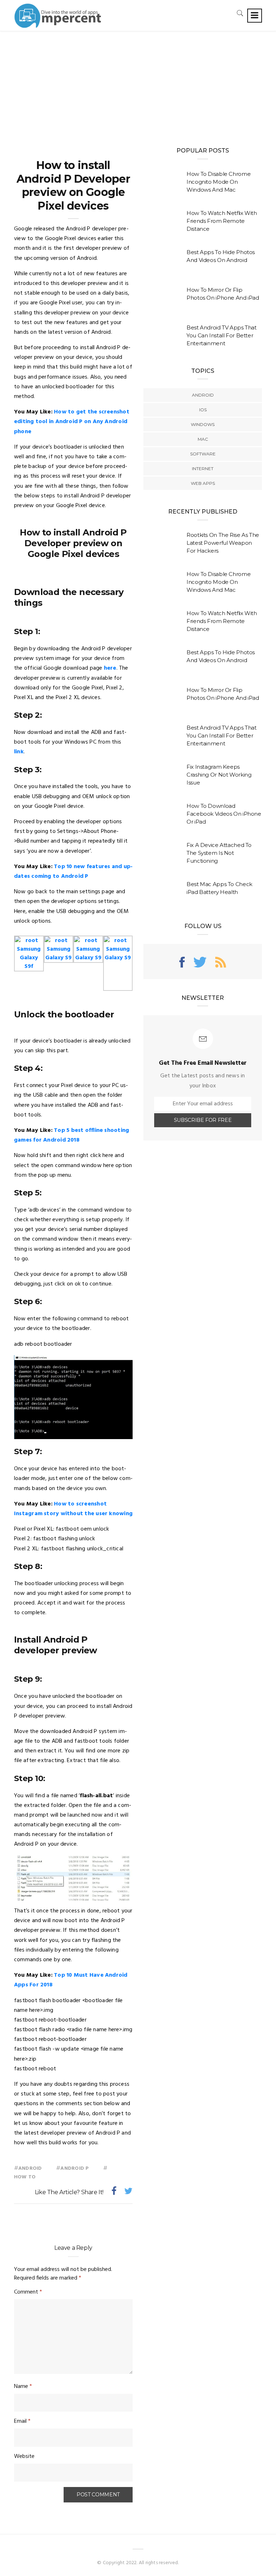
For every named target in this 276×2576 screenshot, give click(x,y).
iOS (203, 410)
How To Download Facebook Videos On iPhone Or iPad (224, 814)
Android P (75, 2168)
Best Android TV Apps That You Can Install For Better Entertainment (222, 335)
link (19, 752)
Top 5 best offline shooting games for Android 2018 (72, 1135)
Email (22, 2421)
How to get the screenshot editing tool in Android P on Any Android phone (72, 422)
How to (25, 2177)
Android (30, 2168)
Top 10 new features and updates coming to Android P (73, 872)
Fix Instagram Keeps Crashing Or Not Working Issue (219, 775)
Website (24, 2456)
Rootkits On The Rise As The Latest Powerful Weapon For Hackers (223, 543)
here (110, 668)
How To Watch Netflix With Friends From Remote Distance (222, 221)
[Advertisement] (138, 85)
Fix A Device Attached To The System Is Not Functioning (219, 853)
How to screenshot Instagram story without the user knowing (73, 1509)
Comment (28, 2292)
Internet (203, 469)
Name (23, 2387)
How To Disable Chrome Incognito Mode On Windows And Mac (218, 182)
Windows (203, 424)
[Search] (240, 13)
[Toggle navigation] (255, 16)
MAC (203, 439)
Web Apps (203, 483)
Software (203, 454)
